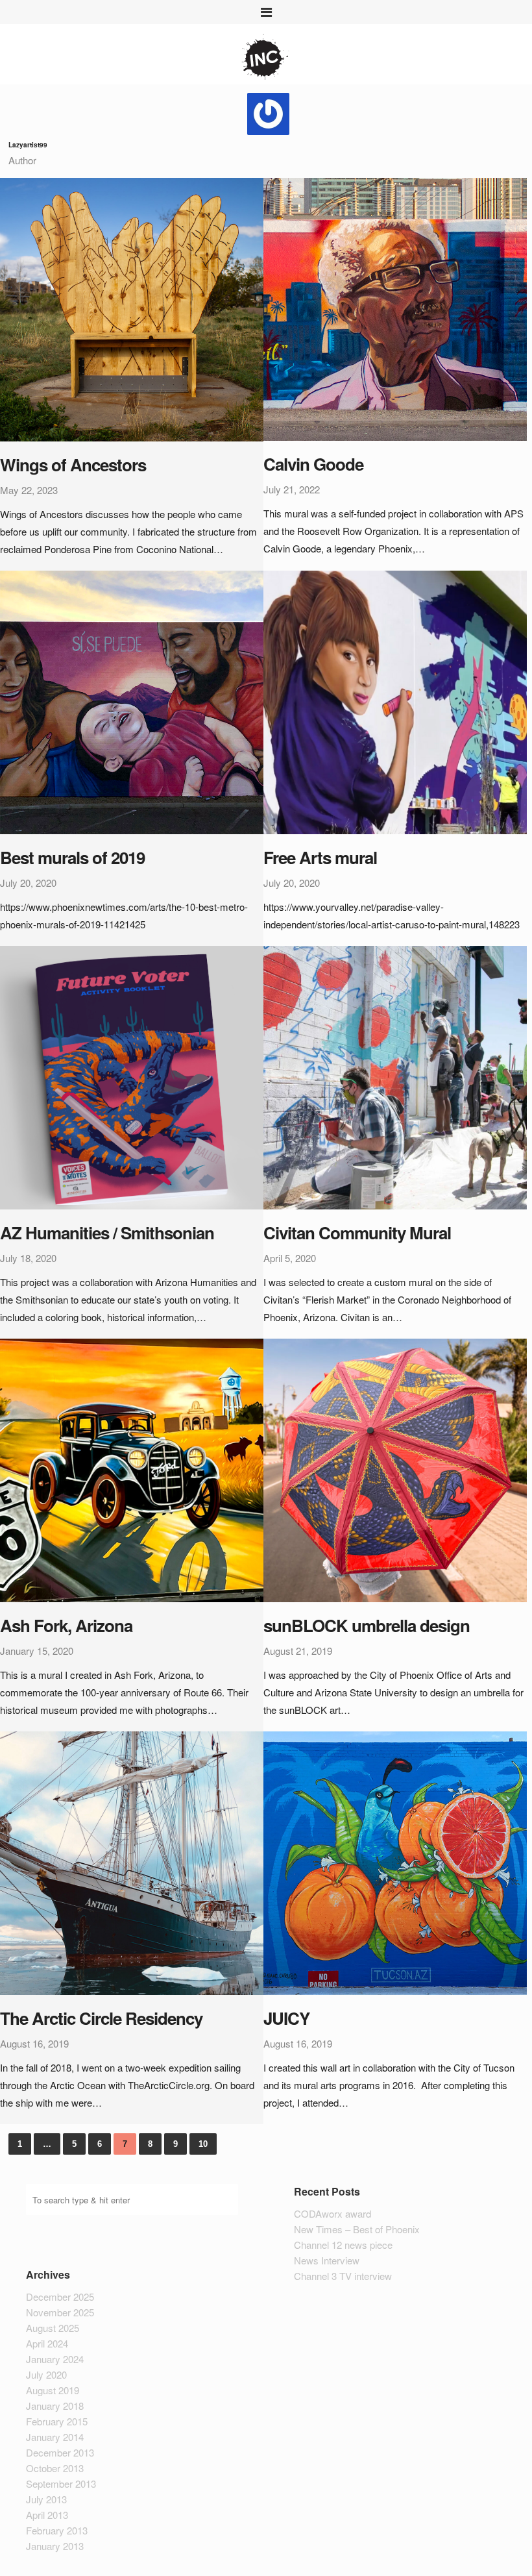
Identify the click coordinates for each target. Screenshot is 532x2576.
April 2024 (47, 2343)
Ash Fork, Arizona (66, 1625)
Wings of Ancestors (73, 464)
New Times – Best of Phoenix (357, 2229)
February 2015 (57, 2421)
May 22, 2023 (29, 490)
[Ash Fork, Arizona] (132, 1470)
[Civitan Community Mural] (395, 1078)
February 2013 (57, 2530)
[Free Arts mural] (395, 702)
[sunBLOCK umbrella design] (395, 1470)
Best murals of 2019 (72, 857)
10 (203, 2144)
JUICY (286, 2018)
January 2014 (55, 2437)
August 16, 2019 (34, 2043)
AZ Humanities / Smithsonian (107, 1232)
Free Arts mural (320, 857)
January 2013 (55, 2546)
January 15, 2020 (37, 1651)
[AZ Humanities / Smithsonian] (132, 1078)
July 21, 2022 (292, 489)
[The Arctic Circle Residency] (132, 1863)
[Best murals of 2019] (132, 702)
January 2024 (55, 2359)
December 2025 (60, 2297)
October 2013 (55, 2468)
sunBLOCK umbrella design (367, 1625)
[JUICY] (395, 1863)
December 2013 (60, 2452)
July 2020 (46, 2374)
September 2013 (61, 2483)
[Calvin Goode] (395, 309)
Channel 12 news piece (343, 2245)
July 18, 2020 (28, 1258)
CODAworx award (332, 2213)
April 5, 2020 (290, 1258)
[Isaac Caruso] (266, 59)
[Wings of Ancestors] (132, 310)
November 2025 (60, 2312)
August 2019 (53, 2390)
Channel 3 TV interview (343, 2276)
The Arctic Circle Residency (101, 2018)
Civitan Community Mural (357, 1232)
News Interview (327, 2260)
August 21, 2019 (298, 1651)
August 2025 (53, 2328)
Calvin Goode (313, 464)
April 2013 (47, 2515)
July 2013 (46, 2499)
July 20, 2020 (28, 883)
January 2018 (55, 2406)
